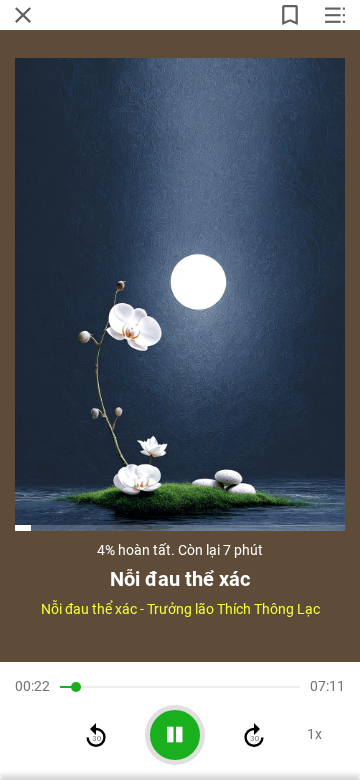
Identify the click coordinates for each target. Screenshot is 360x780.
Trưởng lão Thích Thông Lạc (233, 609)
